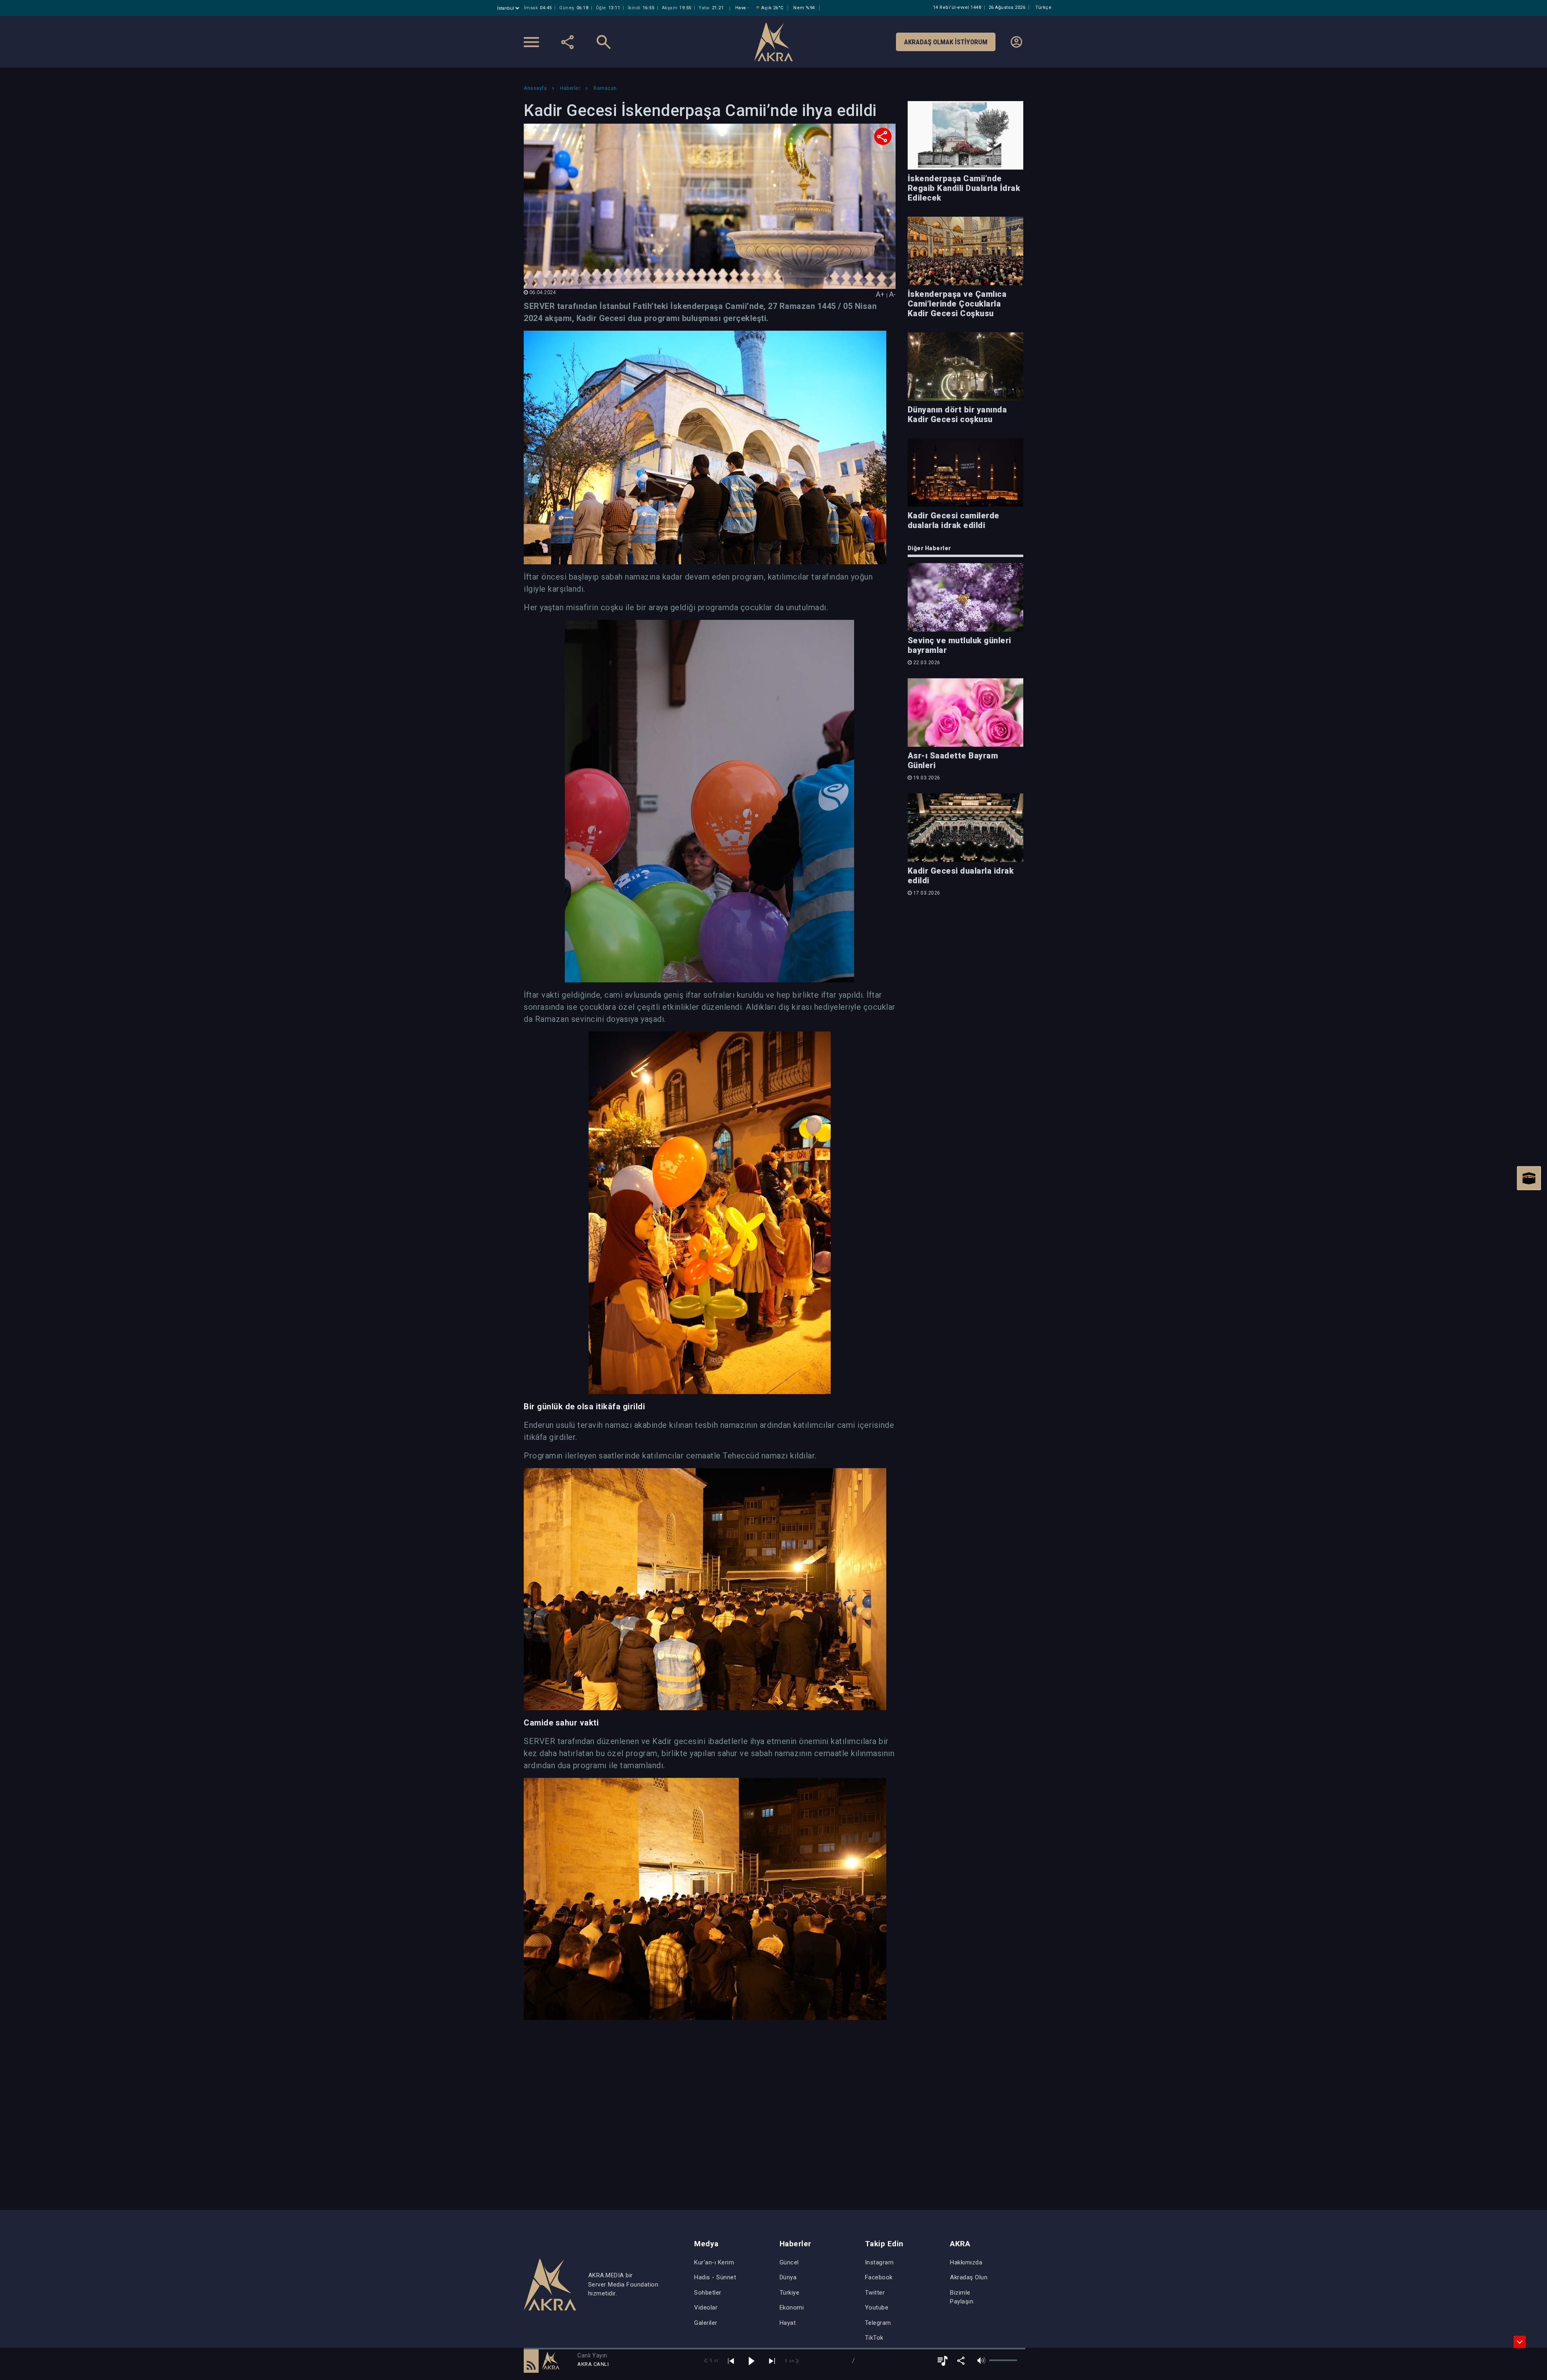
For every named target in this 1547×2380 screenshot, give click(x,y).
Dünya (788, 2277)
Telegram (878, 2323)
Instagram (879, 2262)
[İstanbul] (509, 8)
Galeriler (706, 2323)
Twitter (875, 2293)
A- (892, 294)
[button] (531, 2361)
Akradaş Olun (969, 2277)
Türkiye (790, 2293)
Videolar (706, 2308)
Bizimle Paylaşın (962, 2297)
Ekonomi (792, 2308)
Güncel (789, 2262)
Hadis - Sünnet (715, 2277)
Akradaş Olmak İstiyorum (946, 42)
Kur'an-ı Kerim (714, 2262)
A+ (880, 294)
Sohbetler (708, 2293)
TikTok (874, 2338)
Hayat (788, 2323)
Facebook (879, 2277)
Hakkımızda (966, 2262)
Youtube (877, 2308)
